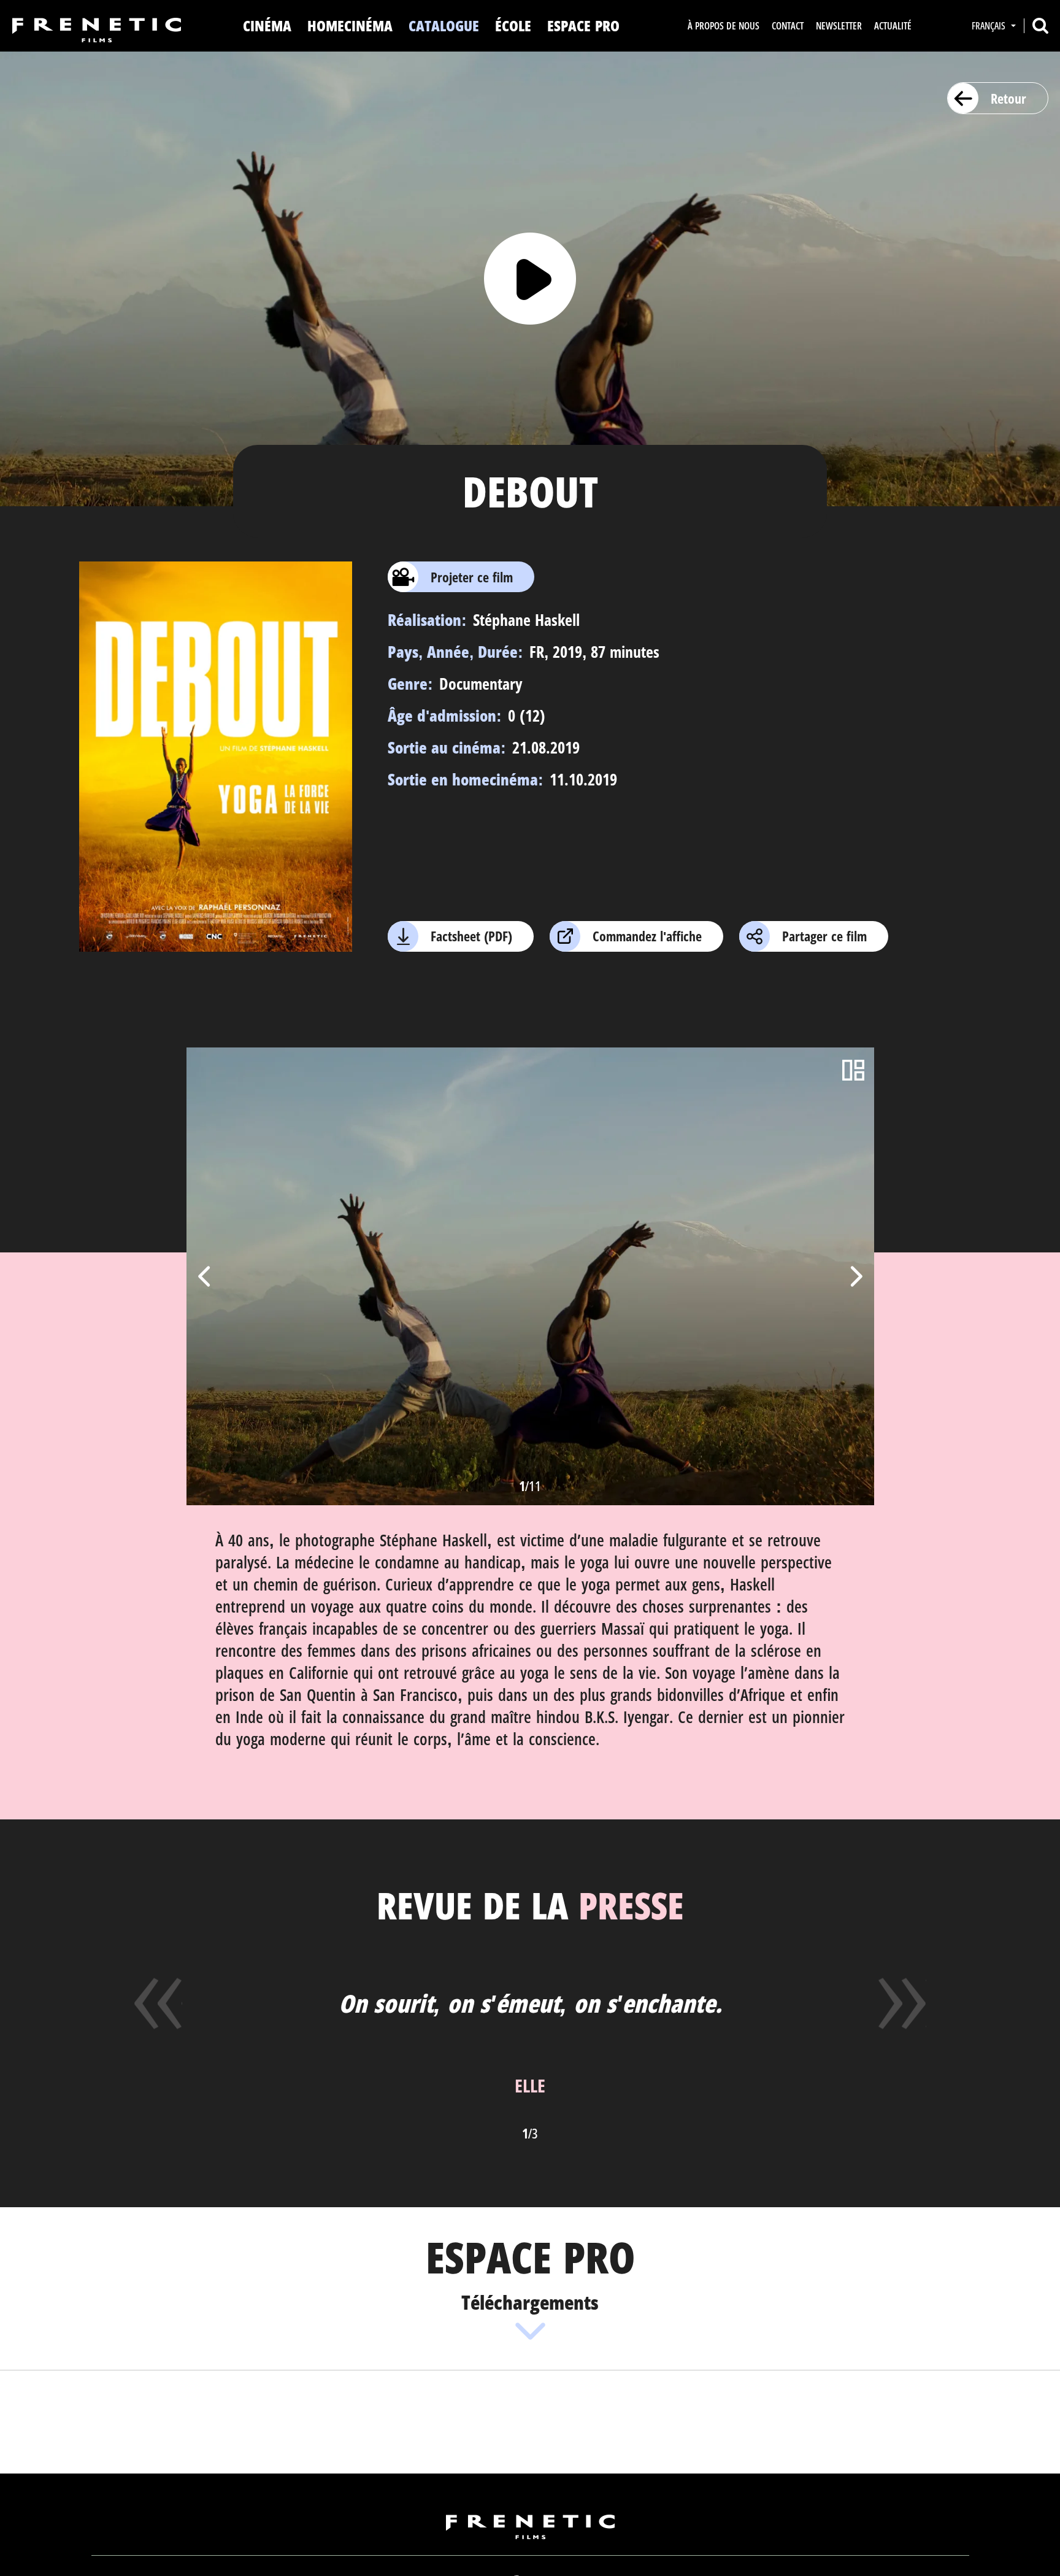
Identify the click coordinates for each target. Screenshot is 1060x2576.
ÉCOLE (513, 25)
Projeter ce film (472, 577)
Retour (1008, 98)
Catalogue (444, 25)
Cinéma (267, 25)
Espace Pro (583, 25)
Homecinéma (350, 25)
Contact (788, 26)
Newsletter (839, 26)
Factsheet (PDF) (471, 936)
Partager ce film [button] (824, 936)
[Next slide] (855, 1276)
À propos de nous (724, 26)
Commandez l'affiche (647, 936)
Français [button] (990, 26)
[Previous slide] (205, 1276)
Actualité (893, 26)
